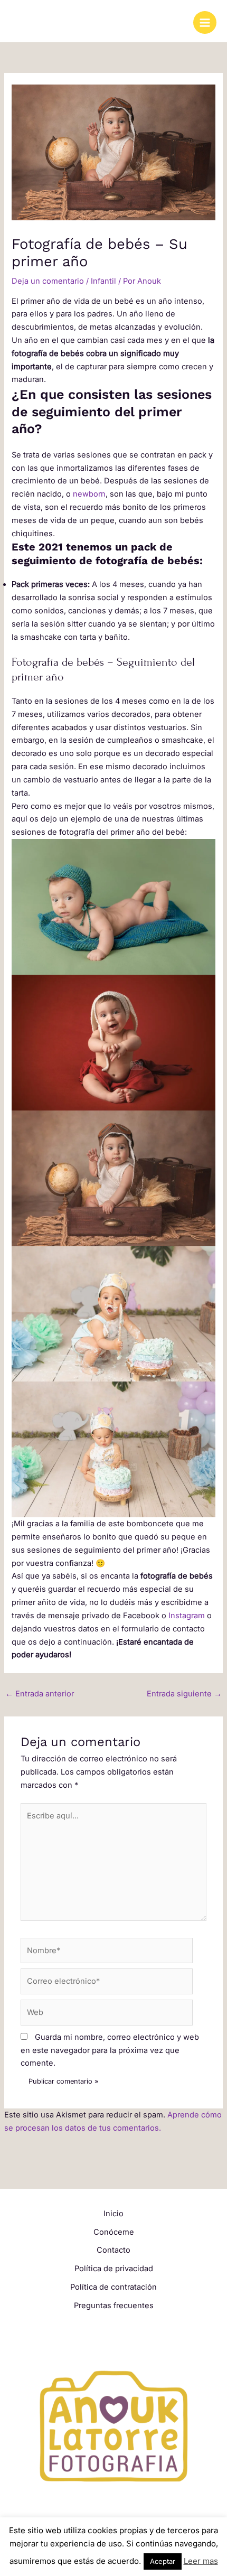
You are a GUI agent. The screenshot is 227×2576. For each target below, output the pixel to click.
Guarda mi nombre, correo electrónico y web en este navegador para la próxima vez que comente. (110, 2050)
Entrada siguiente (184, 1694)
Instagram (187, 1616)
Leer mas (201, 2561)
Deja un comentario (48, 281)
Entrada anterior (40, 1694)
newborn (89, 494)
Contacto (113, 2250)
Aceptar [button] (163, 2561)
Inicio (113, 2214)
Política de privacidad (114, 2269)
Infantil (103, 281)
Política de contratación (113, 2287)
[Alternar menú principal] (205, 23)
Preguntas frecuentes (114, 2306)
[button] (113, 907)
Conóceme (114, 2232)
